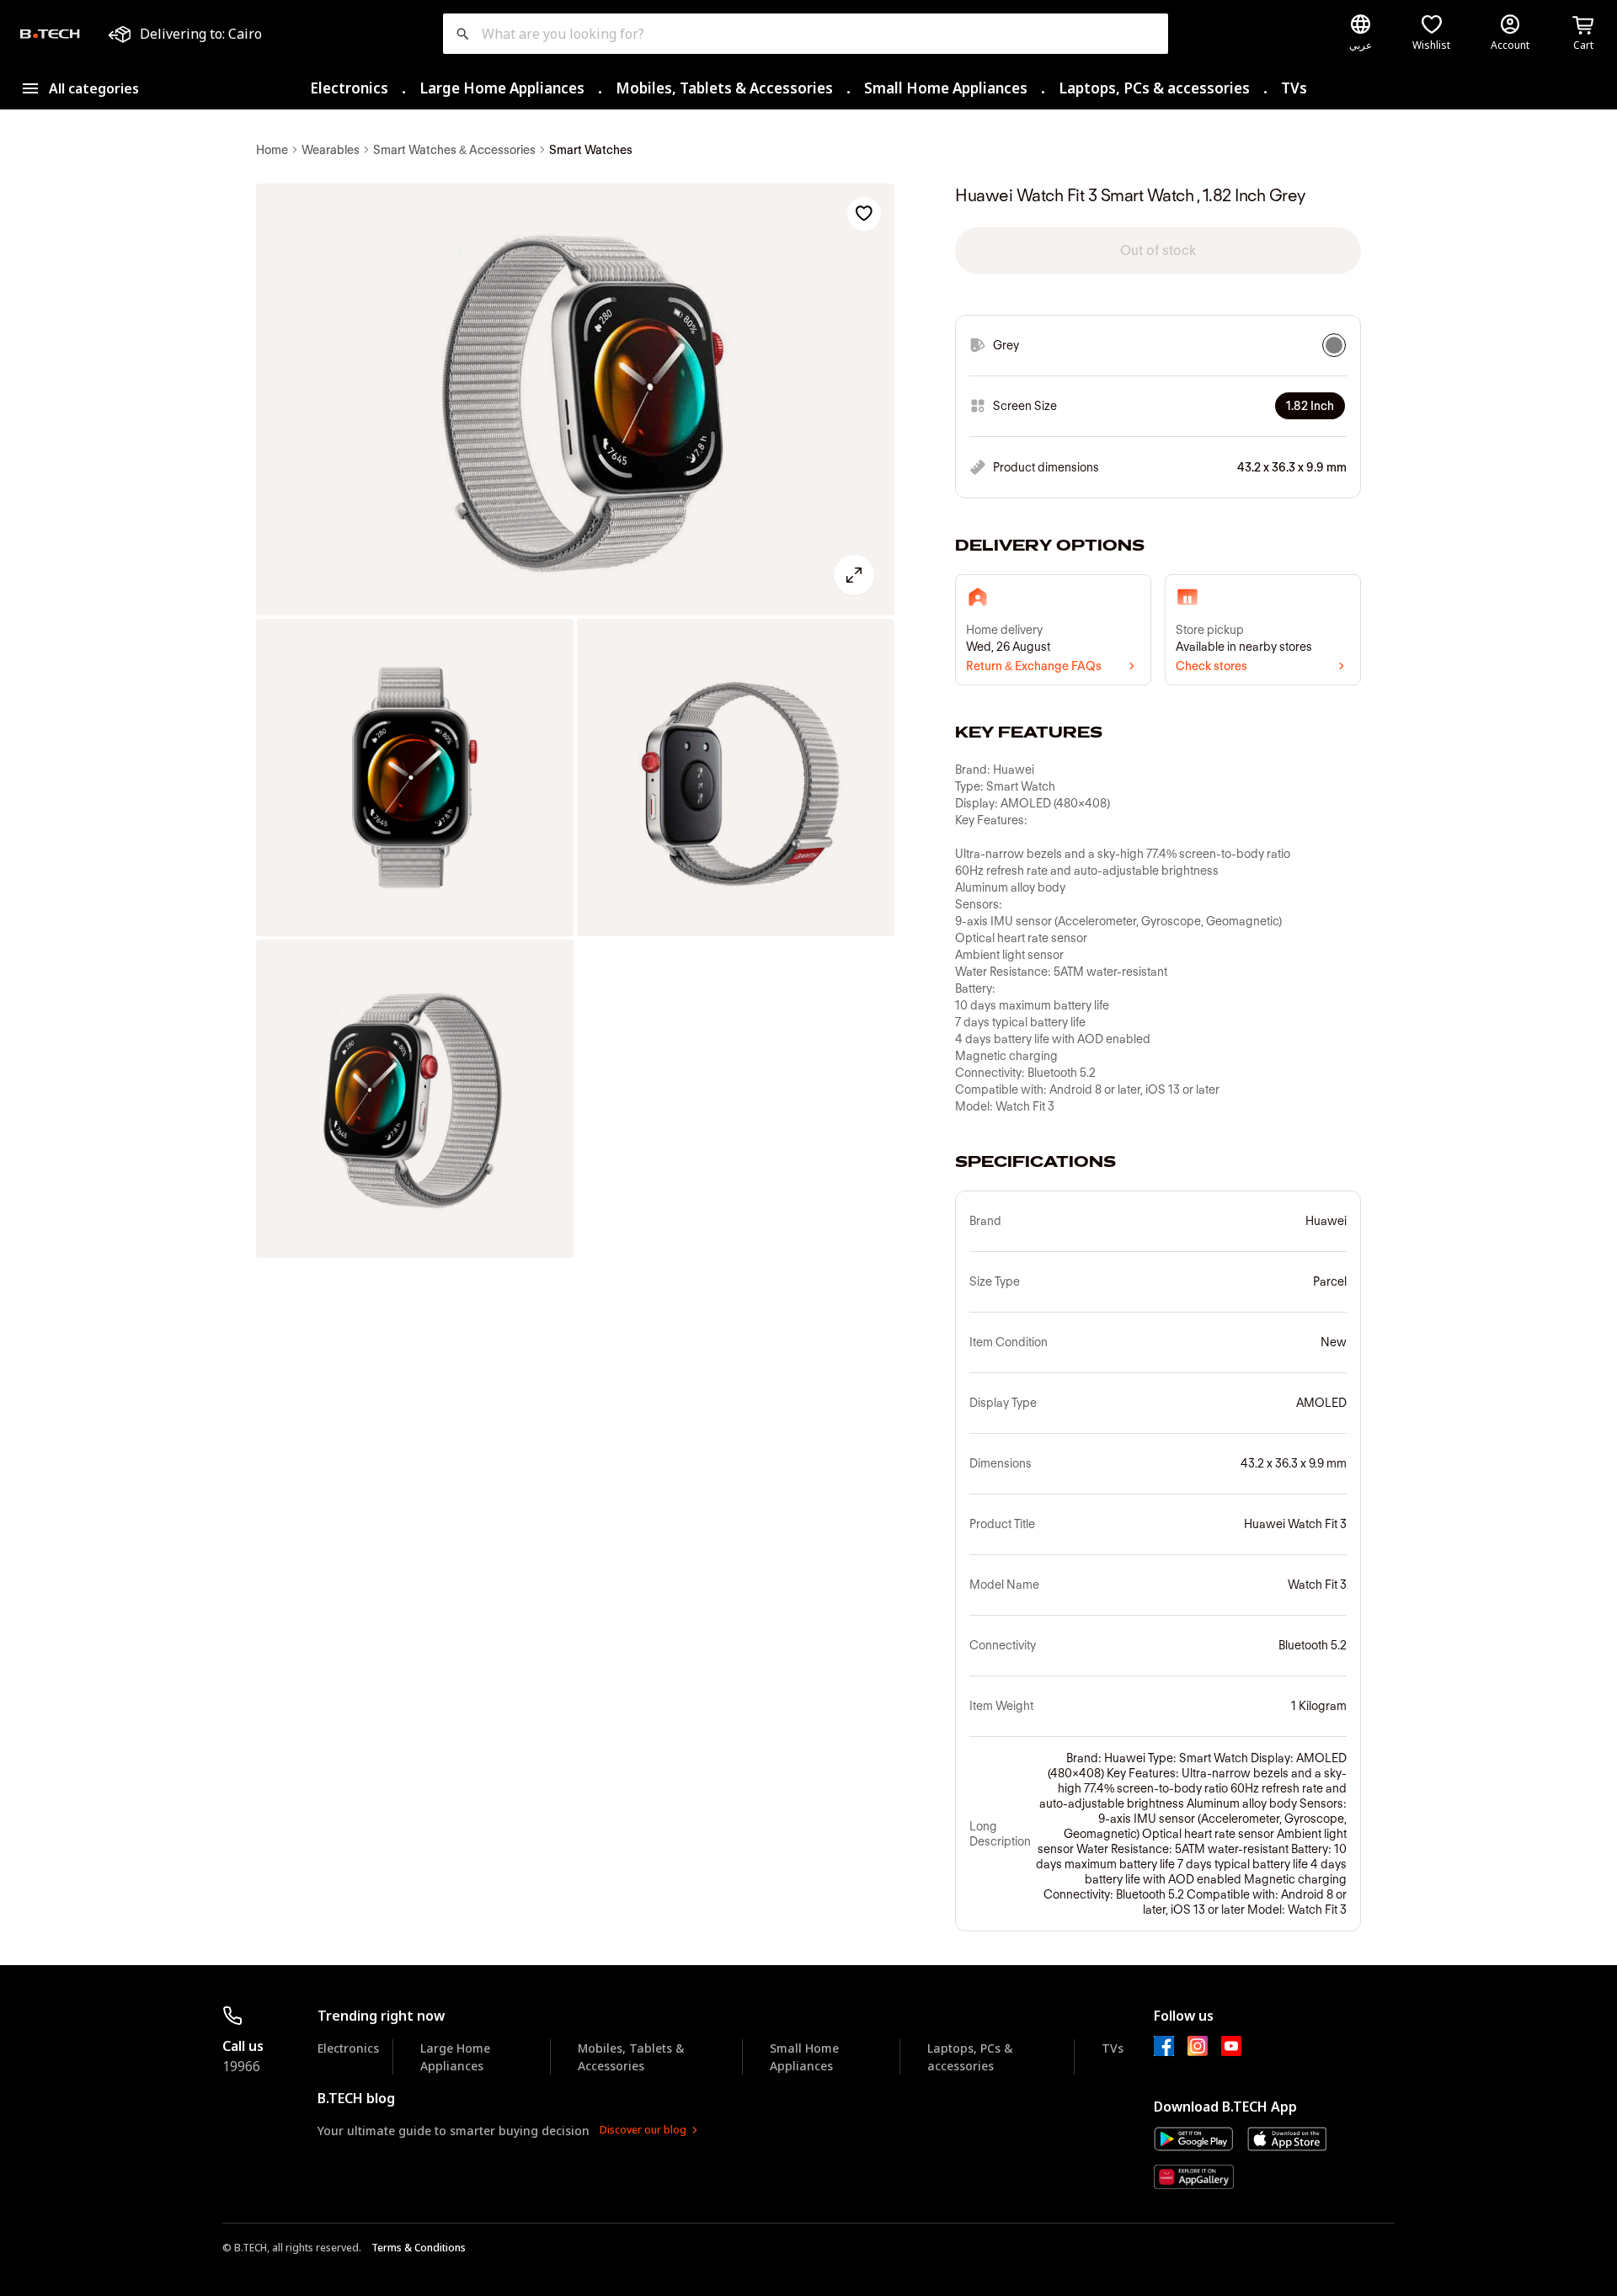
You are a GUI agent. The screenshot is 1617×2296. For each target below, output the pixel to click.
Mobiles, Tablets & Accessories (724, 88)
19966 (241, 2066)
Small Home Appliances (946, 88)
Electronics (349, 88)
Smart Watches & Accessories (454, 150)
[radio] (1334, 345)
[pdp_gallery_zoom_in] (575, 400)
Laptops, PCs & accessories (1154, 88)
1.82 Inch (1310, 406)
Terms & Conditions (419, 2248)
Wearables (331, 150)
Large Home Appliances (502, 88)
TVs (1294, 88)
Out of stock (1158, 250)
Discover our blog (643, 2130)
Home (272, 150)
